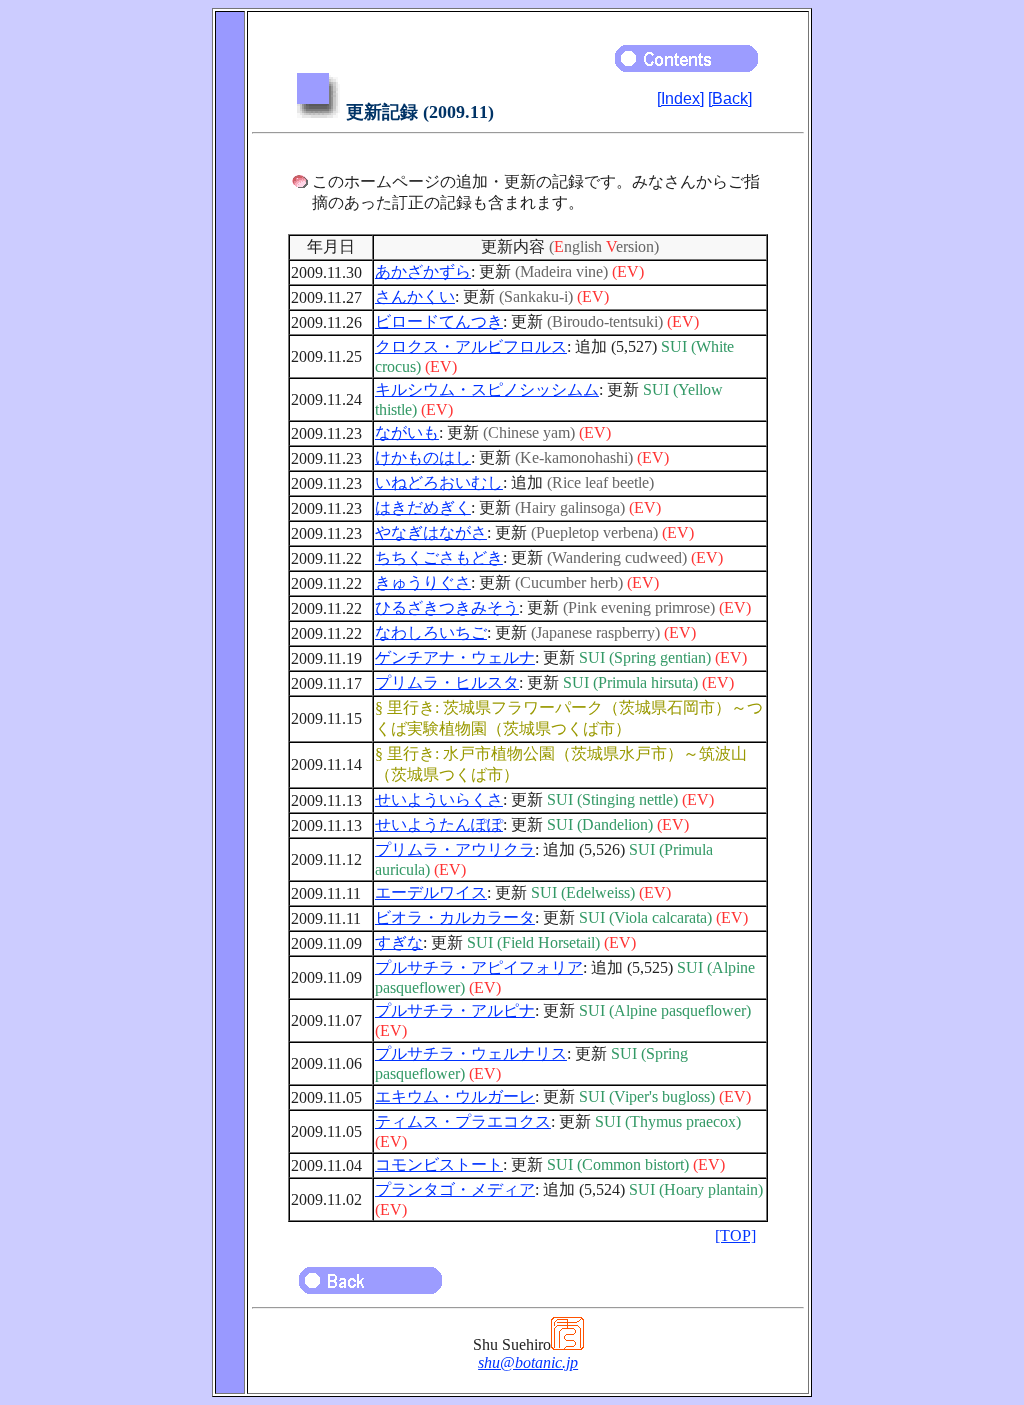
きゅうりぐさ (423, 582)
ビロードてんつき (439, 321)
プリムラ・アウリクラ (455, 849)
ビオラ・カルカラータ (455, 917)
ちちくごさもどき (439, 557)
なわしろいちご (431, 632)
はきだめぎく (423, 507)
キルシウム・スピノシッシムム (487, 389)
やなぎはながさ (431, 532)
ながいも (407, 432)
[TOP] (735, 1235)
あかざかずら (423, 271)
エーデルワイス (431, 892)
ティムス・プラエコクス (463, 1121)
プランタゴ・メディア (455, 1189)
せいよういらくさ (439, 799)
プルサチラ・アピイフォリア (479, 967)
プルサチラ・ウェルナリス (471, 1053)
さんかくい (415, 296)
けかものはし (423, 457)
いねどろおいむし (439, 482)
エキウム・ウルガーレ (455, 1096)
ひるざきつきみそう (447, 607)
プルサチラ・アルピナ (455, 1010)
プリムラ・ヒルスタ (447, 682)
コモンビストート (439, 1164)
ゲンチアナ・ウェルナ (455, 657)
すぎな (399, 942)
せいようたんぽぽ (439, 824)
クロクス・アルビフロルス (471, 346)
